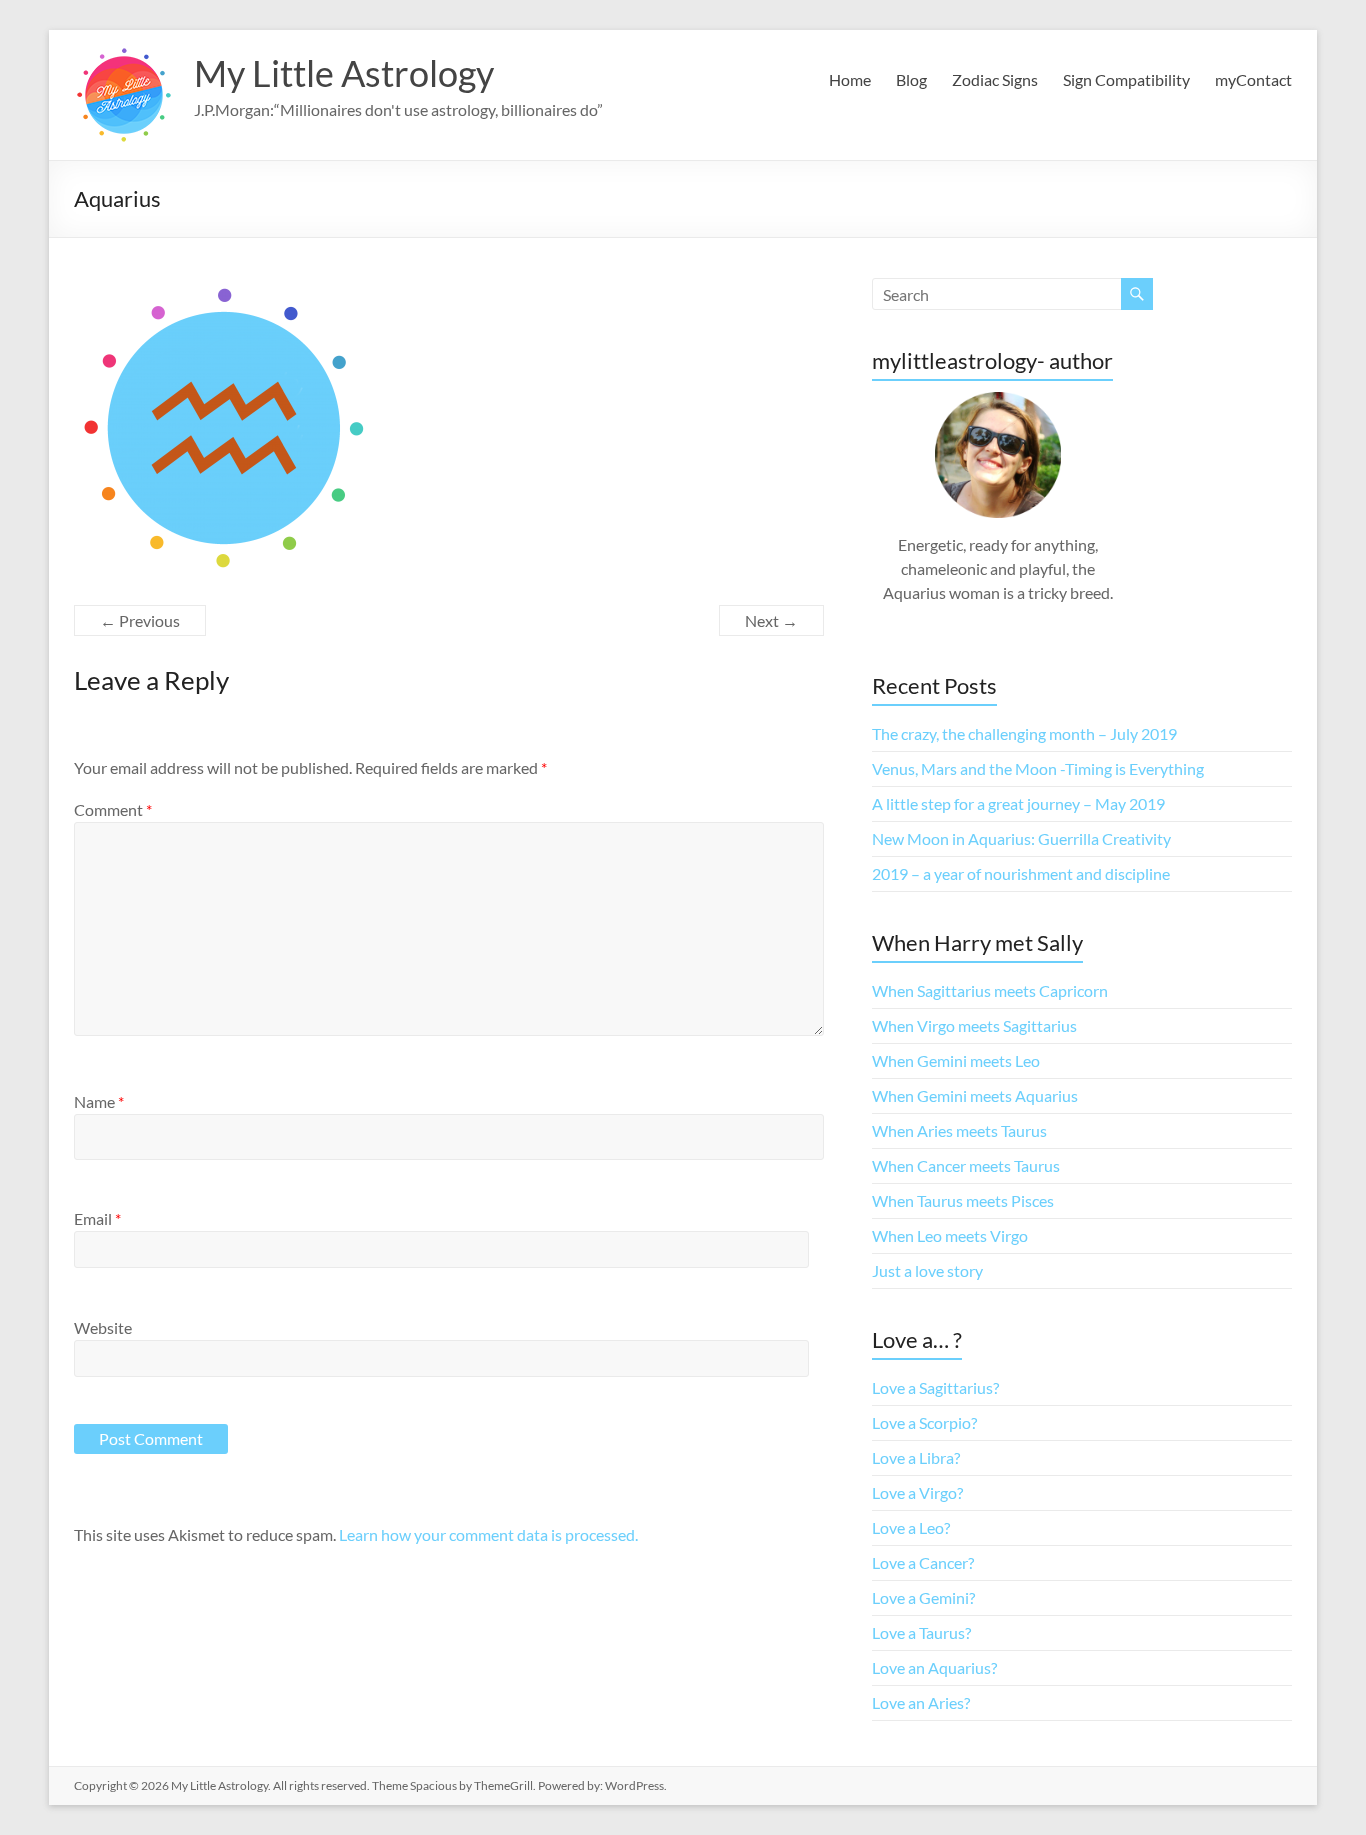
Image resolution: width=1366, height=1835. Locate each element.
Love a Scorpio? (924, 1422)
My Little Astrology (344, 73)
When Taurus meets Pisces (963, 1200)
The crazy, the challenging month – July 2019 (1024, 733)
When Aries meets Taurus (959, 1130)
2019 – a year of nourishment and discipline (1021, 873)
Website (103, 1327)
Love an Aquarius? (934, 1667)
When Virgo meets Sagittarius (974, 1025)
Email (97, 1218)
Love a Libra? (916, 1457)
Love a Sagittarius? (935, 1387)
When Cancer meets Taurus (966, 1165)
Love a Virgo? (917, 1492)
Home (850, 79)
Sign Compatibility (1126, 79)
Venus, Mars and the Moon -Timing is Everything (1038, 768)
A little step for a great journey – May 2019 (1018, 803)
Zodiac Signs (995, 79)
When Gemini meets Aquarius (975, 1095)
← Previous (140, 620)
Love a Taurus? (921, 1632)
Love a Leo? (911, 1527)
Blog (911, 79)
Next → (771, 620)
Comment (113, 809)
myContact (1253, 79)
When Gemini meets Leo (956, 1060)
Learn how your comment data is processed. (488, 1534)
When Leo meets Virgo (950, 1235)
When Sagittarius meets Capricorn (990, 990)
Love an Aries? (921, 1702)
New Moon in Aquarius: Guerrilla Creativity (1021, 838)
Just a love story (927, 1270)
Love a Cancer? (923, 1562)
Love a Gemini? (923, 1597)
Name (99, 1101)
